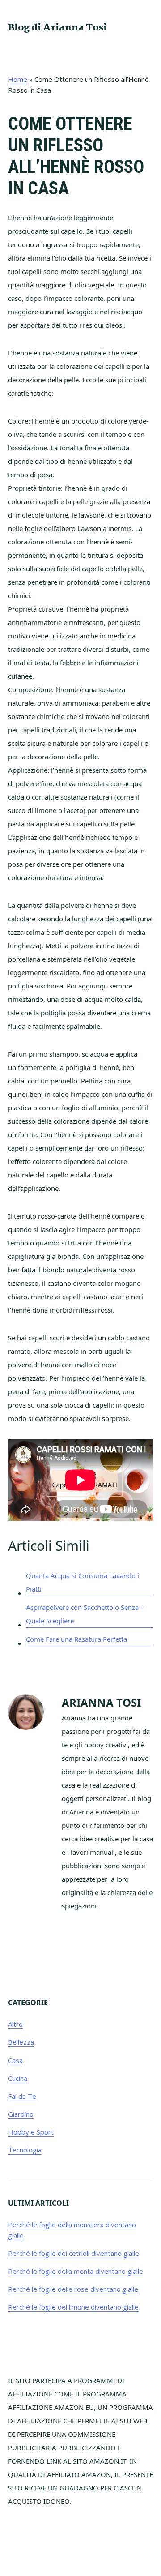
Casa (15, 2060)
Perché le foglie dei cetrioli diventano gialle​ (74, 2253)
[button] (147, 27)
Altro (15, 2024)
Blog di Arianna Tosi (57, 28)
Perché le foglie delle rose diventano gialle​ (73, 2289)
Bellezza (21, 2042)
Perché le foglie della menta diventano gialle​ (76, 2271)
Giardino (21, 2114)
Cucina (18, 2078)
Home (18, 79)
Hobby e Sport (31, 2132)
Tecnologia (25, 2150)
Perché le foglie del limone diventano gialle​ (73, 2307)
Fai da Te (22, 2096)
